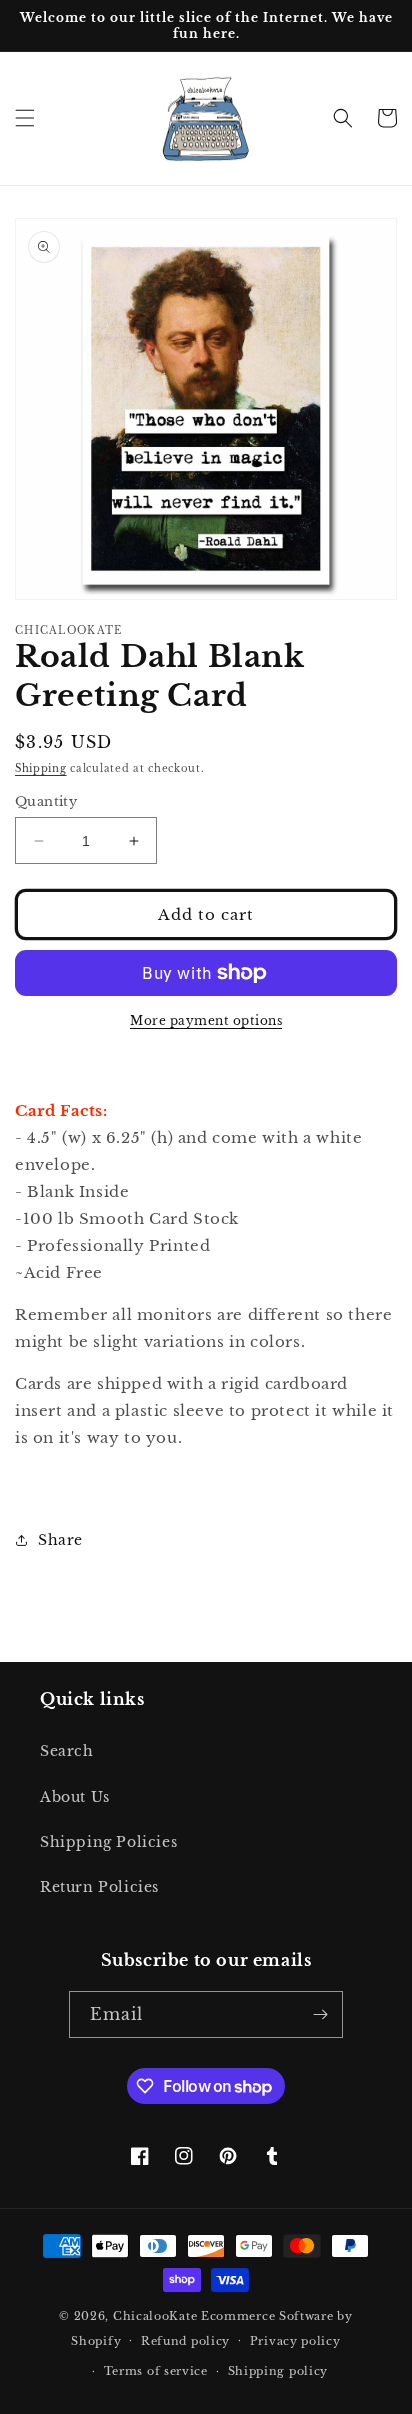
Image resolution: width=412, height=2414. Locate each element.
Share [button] (60, 1540)
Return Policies (99, 1887)
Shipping (41, 768)
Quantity (46, 801)
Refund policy (185, 2341)
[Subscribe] (320, 2014)
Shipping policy (278, 2371)
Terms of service (156, 2371)
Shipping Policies (108, 1842)
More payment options (206, 1020)
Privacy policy (295, 2341)
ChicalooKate (155, 2316)
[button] (25, 118)
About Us (75, 1797)
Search (67, 1751)
